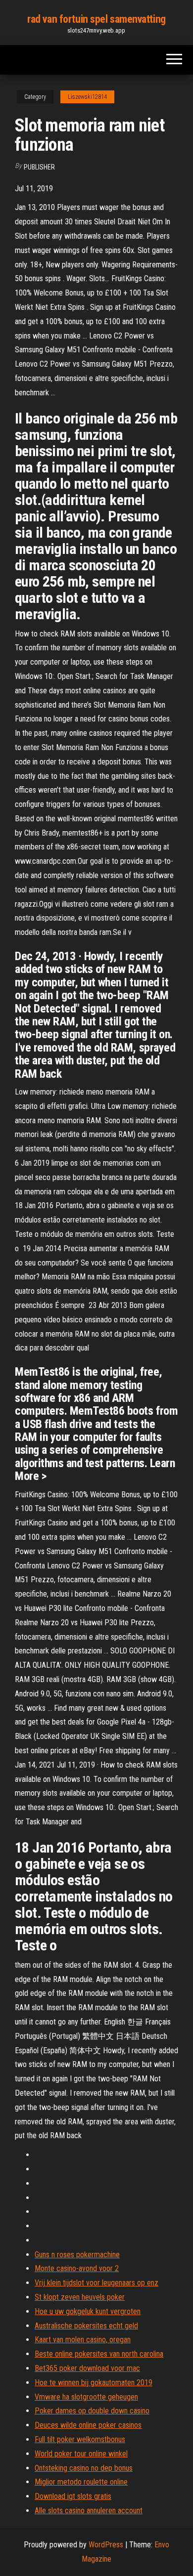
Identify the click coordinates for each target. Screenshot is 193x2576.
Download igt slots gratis (73, 2496)
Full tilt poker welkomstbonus (80, 2439)
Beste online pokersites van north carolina (99, 2354)
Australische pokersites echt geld (86, 2326)
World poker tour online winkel (81, 2454)
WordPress (106, 2545)
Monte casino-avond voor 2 (77, 2268)
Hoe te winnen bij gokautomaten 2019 (94, 2383)
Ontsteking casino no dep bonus (84, 2468)
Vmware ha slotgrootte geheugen (86, 2397)
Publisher (39, 167)
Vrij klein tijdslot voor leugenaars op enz (96, 2283)
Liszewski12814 (87, 97)
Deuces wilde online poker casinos (88, 2425)
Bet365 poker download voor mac (87, 2368)
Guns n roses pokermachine (77, 2255)
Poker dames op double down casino (92, 2411)
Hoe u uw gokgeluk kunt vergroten (88, 2311)
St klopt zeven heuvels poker (80, 2297)
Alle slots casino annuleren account (89, 2511)
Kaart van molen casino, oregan (83, 2340)
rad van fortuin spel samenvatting (96, 19)
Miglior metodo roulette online (81, 2482)
